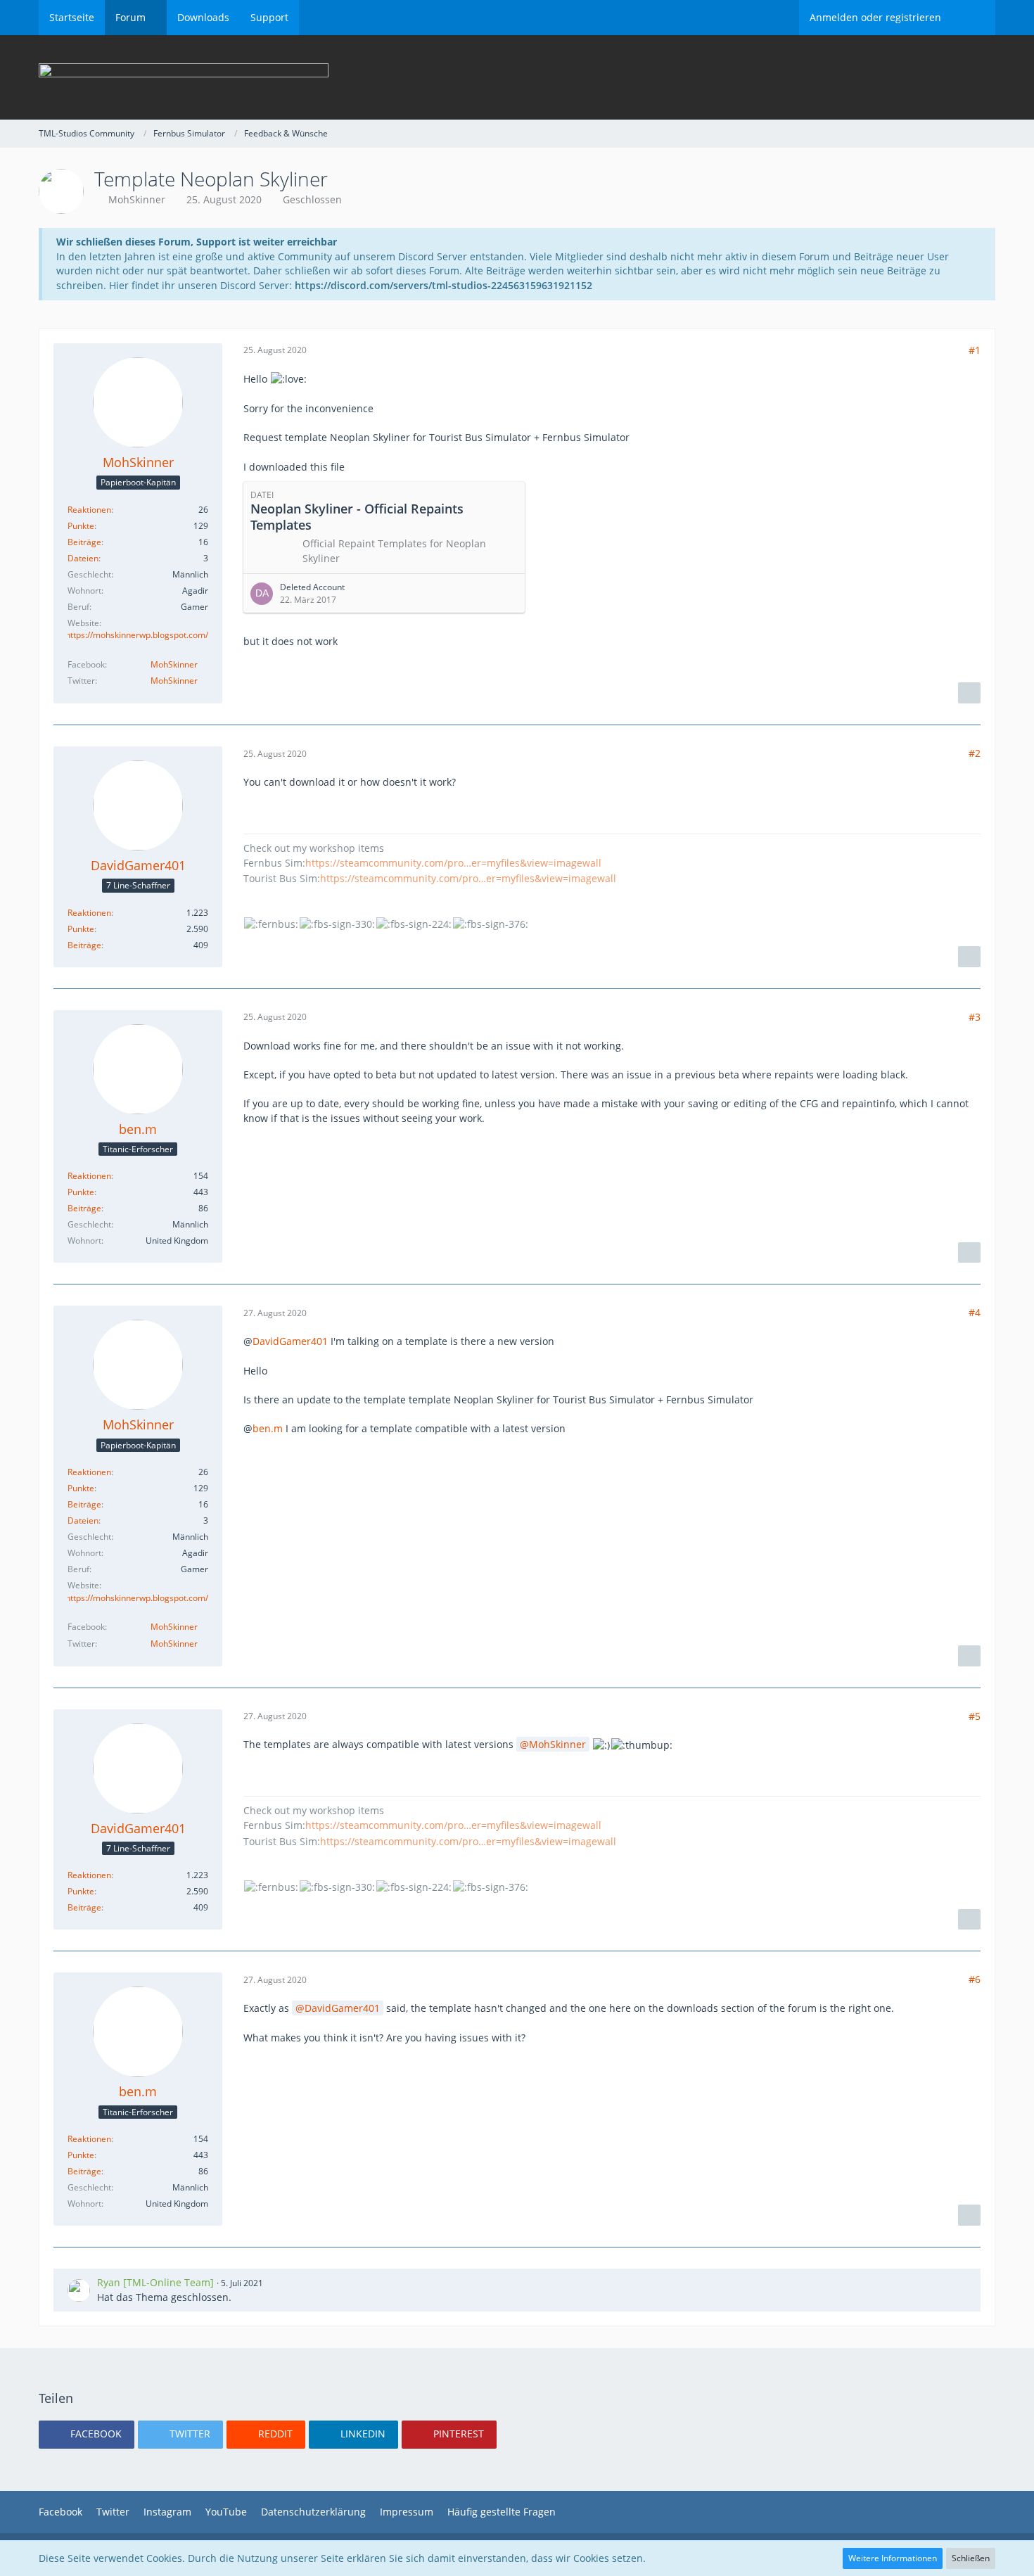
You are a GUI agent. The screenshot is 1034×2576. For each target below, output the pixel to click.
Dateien (83, 558)
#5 (975, 1716)
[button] (87, 2435)
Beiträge (84, 542)
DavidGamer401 (290, 1341)
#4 (975, 1312)
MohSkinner (137, 199)
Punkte (81, 526)
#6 (975, 1979)
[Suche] (974, 18)
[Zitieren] (969, 693)
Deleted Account (312, 587)
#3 (975, 1017)
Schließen (971, 2558)
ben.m (268, 1428)
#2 (975, 753)
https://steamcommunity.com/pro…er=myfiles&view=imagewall (453, 863)
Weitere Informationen (893, 2558)
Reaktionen (89, 510)
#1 (975, 350)
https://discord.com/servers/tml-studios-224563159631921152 (443, 285)
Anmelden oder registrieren (875, 17)
